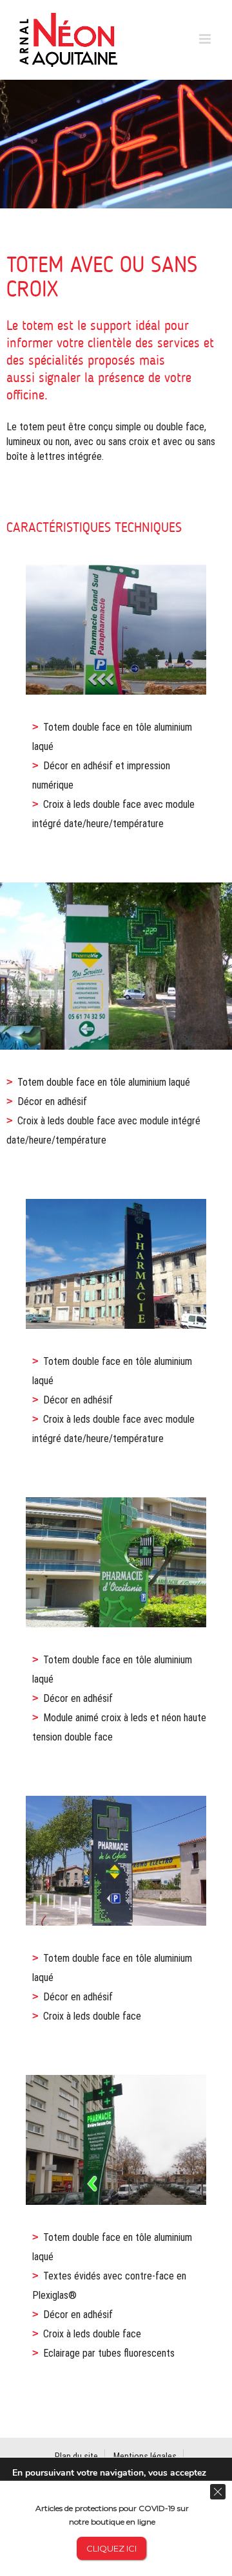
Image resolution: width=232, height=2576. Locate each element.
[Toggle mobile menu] (206, 39)
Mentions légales (145, 2456)
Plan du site (76, 2456)
